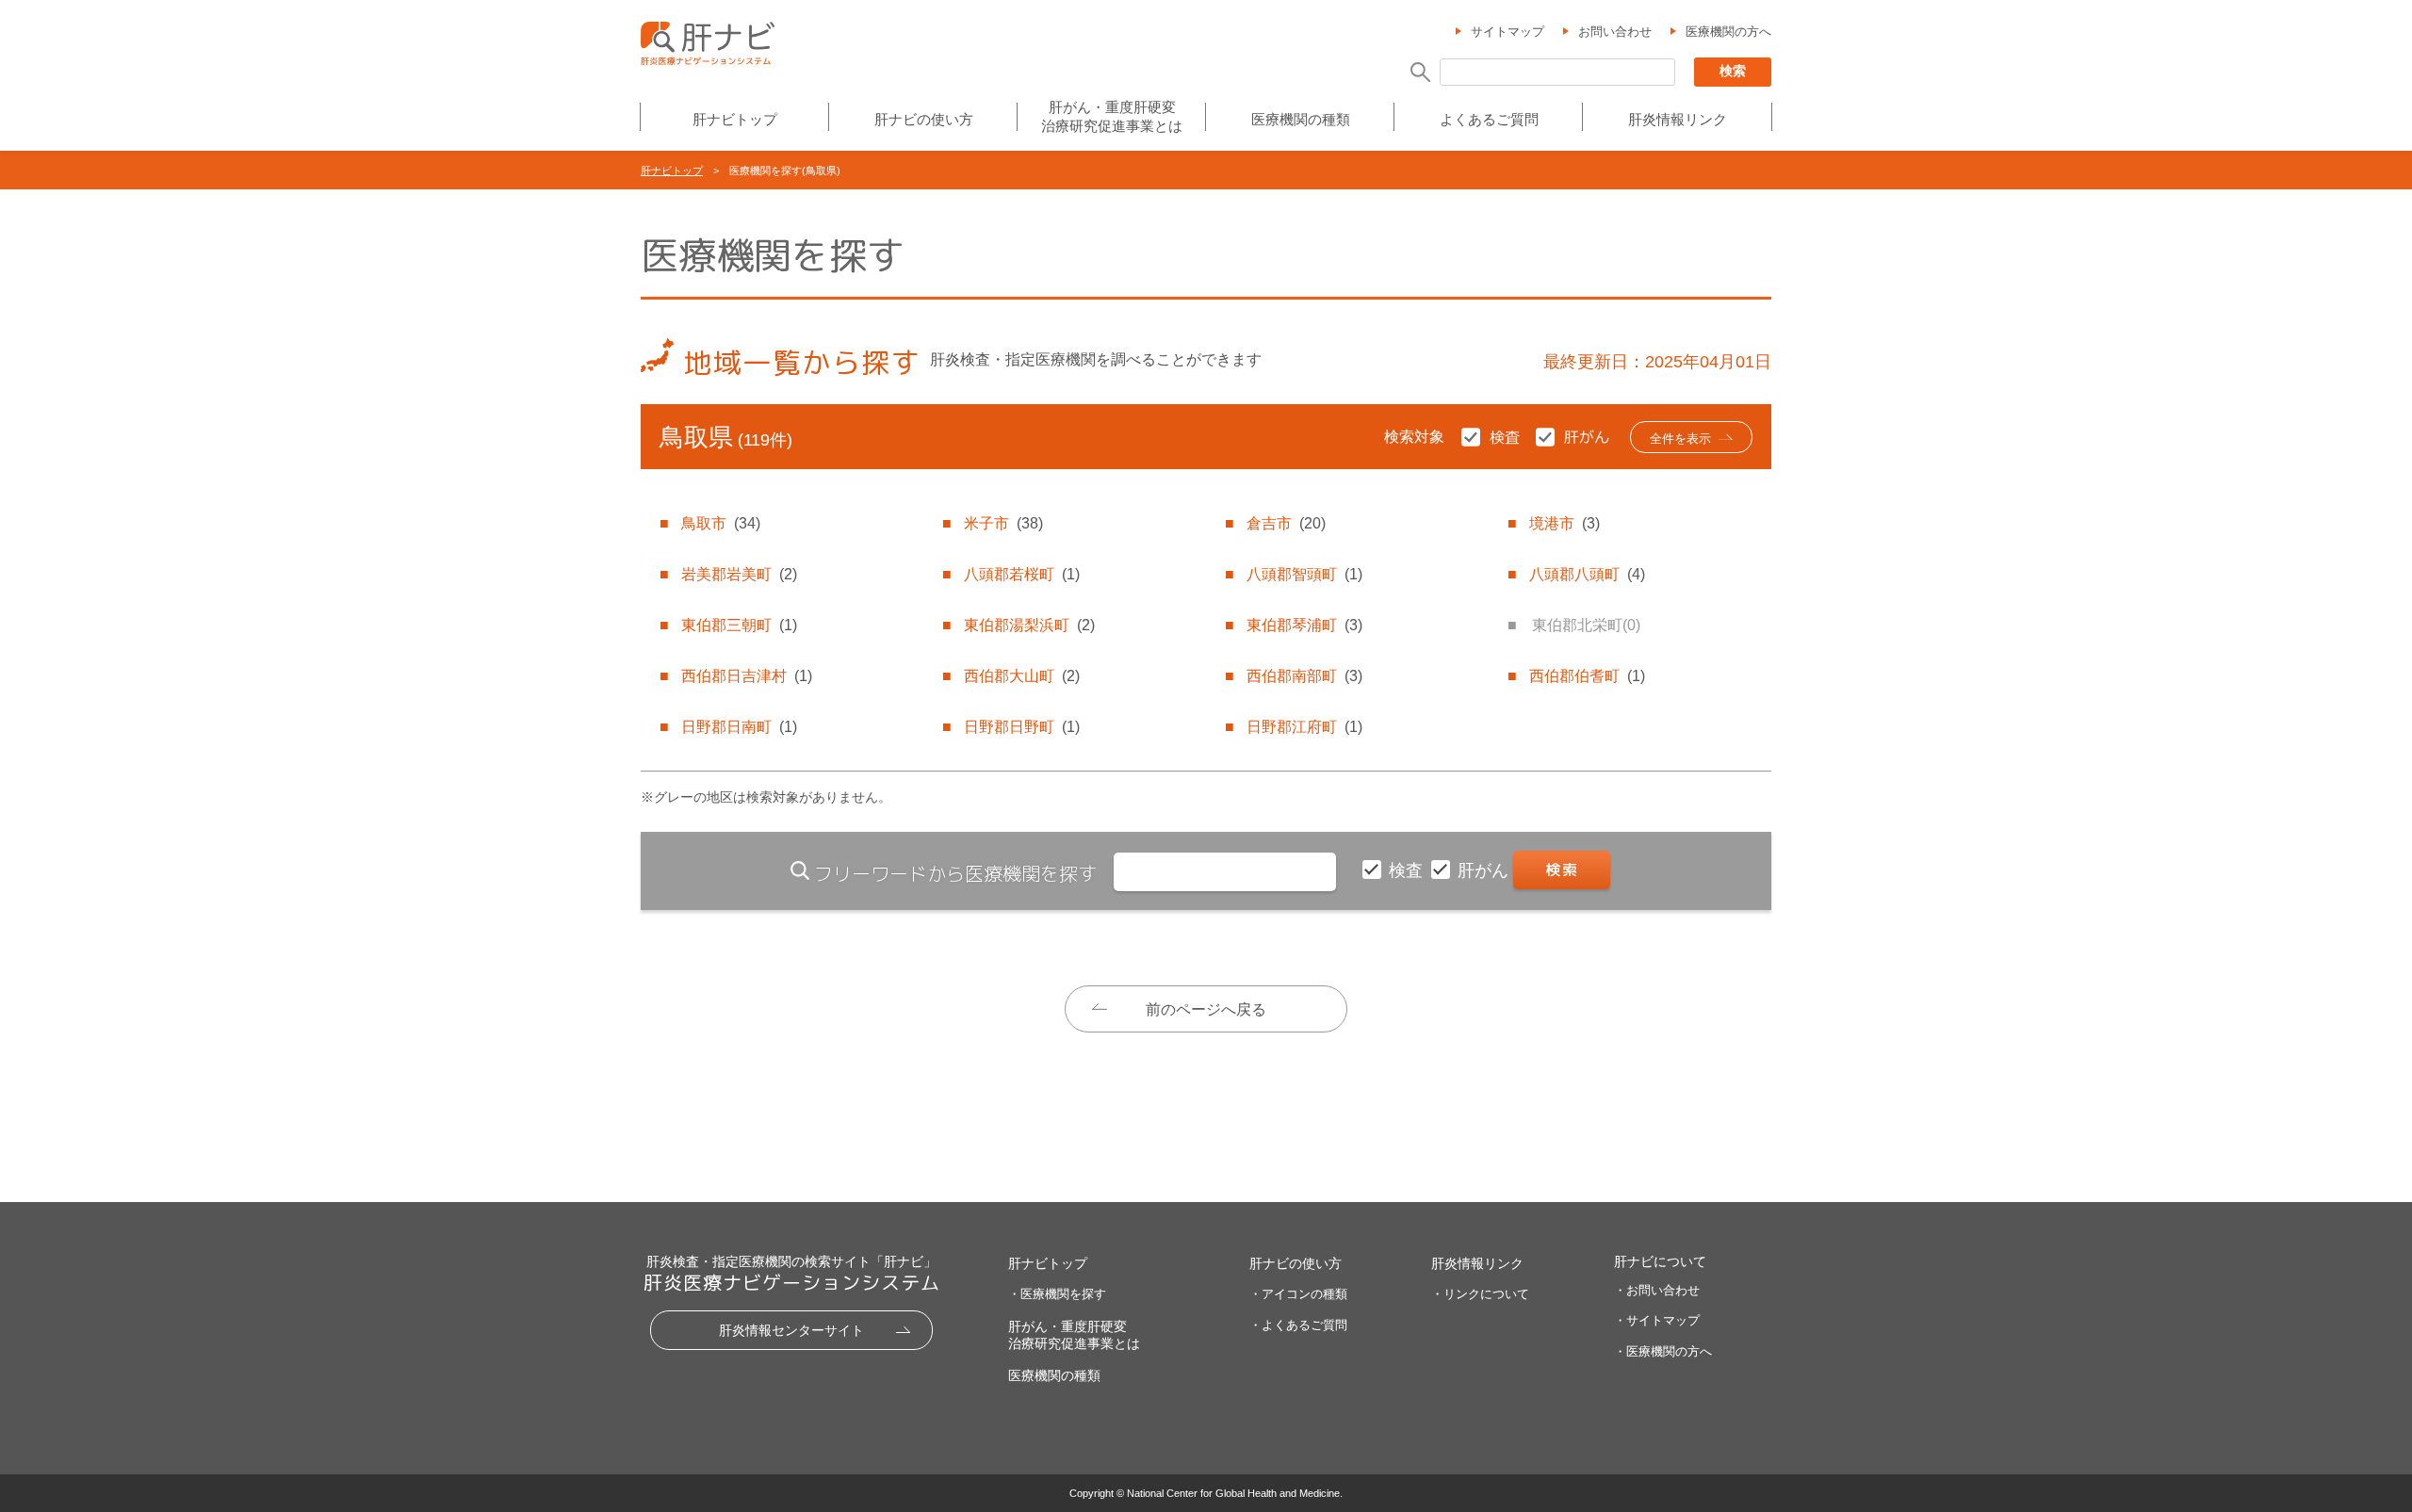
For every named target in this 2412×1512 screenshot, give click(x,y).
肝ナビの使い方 (924, 119)
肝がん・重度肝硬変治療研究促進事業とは (1112, 116)
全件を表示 (1680, 439)
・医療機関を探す (1057, 1294)
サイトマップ (1507, 32)
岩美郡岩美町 (739, 574)
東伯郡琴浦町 (1304, 625)
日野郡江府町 (1304, 727)
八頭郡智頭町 (1304, 574)
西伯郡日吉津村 (747, 676)
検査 (1408, 870)
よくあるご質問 (1489, 119)
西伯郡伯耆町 (1587, 676)
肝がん (1485, 870)
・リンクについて (1480, 1294)
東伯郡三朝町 (739, 625)
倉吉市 (1286, 523)
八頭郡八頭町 (1587, 574)
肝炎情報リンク (1678, 119)
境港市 (1565, 523)
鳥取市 (721, 523)
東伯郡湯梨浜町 (1029, 625)
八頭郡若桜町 (1022, 574)
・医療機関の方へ (1663, 1351)
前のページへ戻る (1206, 1009)
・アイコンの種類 (1298, 1294)
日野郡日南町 (739, 727)
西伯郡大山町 (1022, 676)
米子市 (1003, 523)
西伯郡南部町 (1304, 676)
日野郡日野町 (1022, 727)
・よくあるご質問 (1298, 1325)
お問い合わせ (1615, 32)
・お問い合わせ (1657, 1290)
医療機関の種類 (1301, 119)
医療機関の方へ (1728, 32)
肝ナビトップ (735, 119)
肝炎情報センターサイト (791, 1330)
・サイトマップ (1657, 1320)
